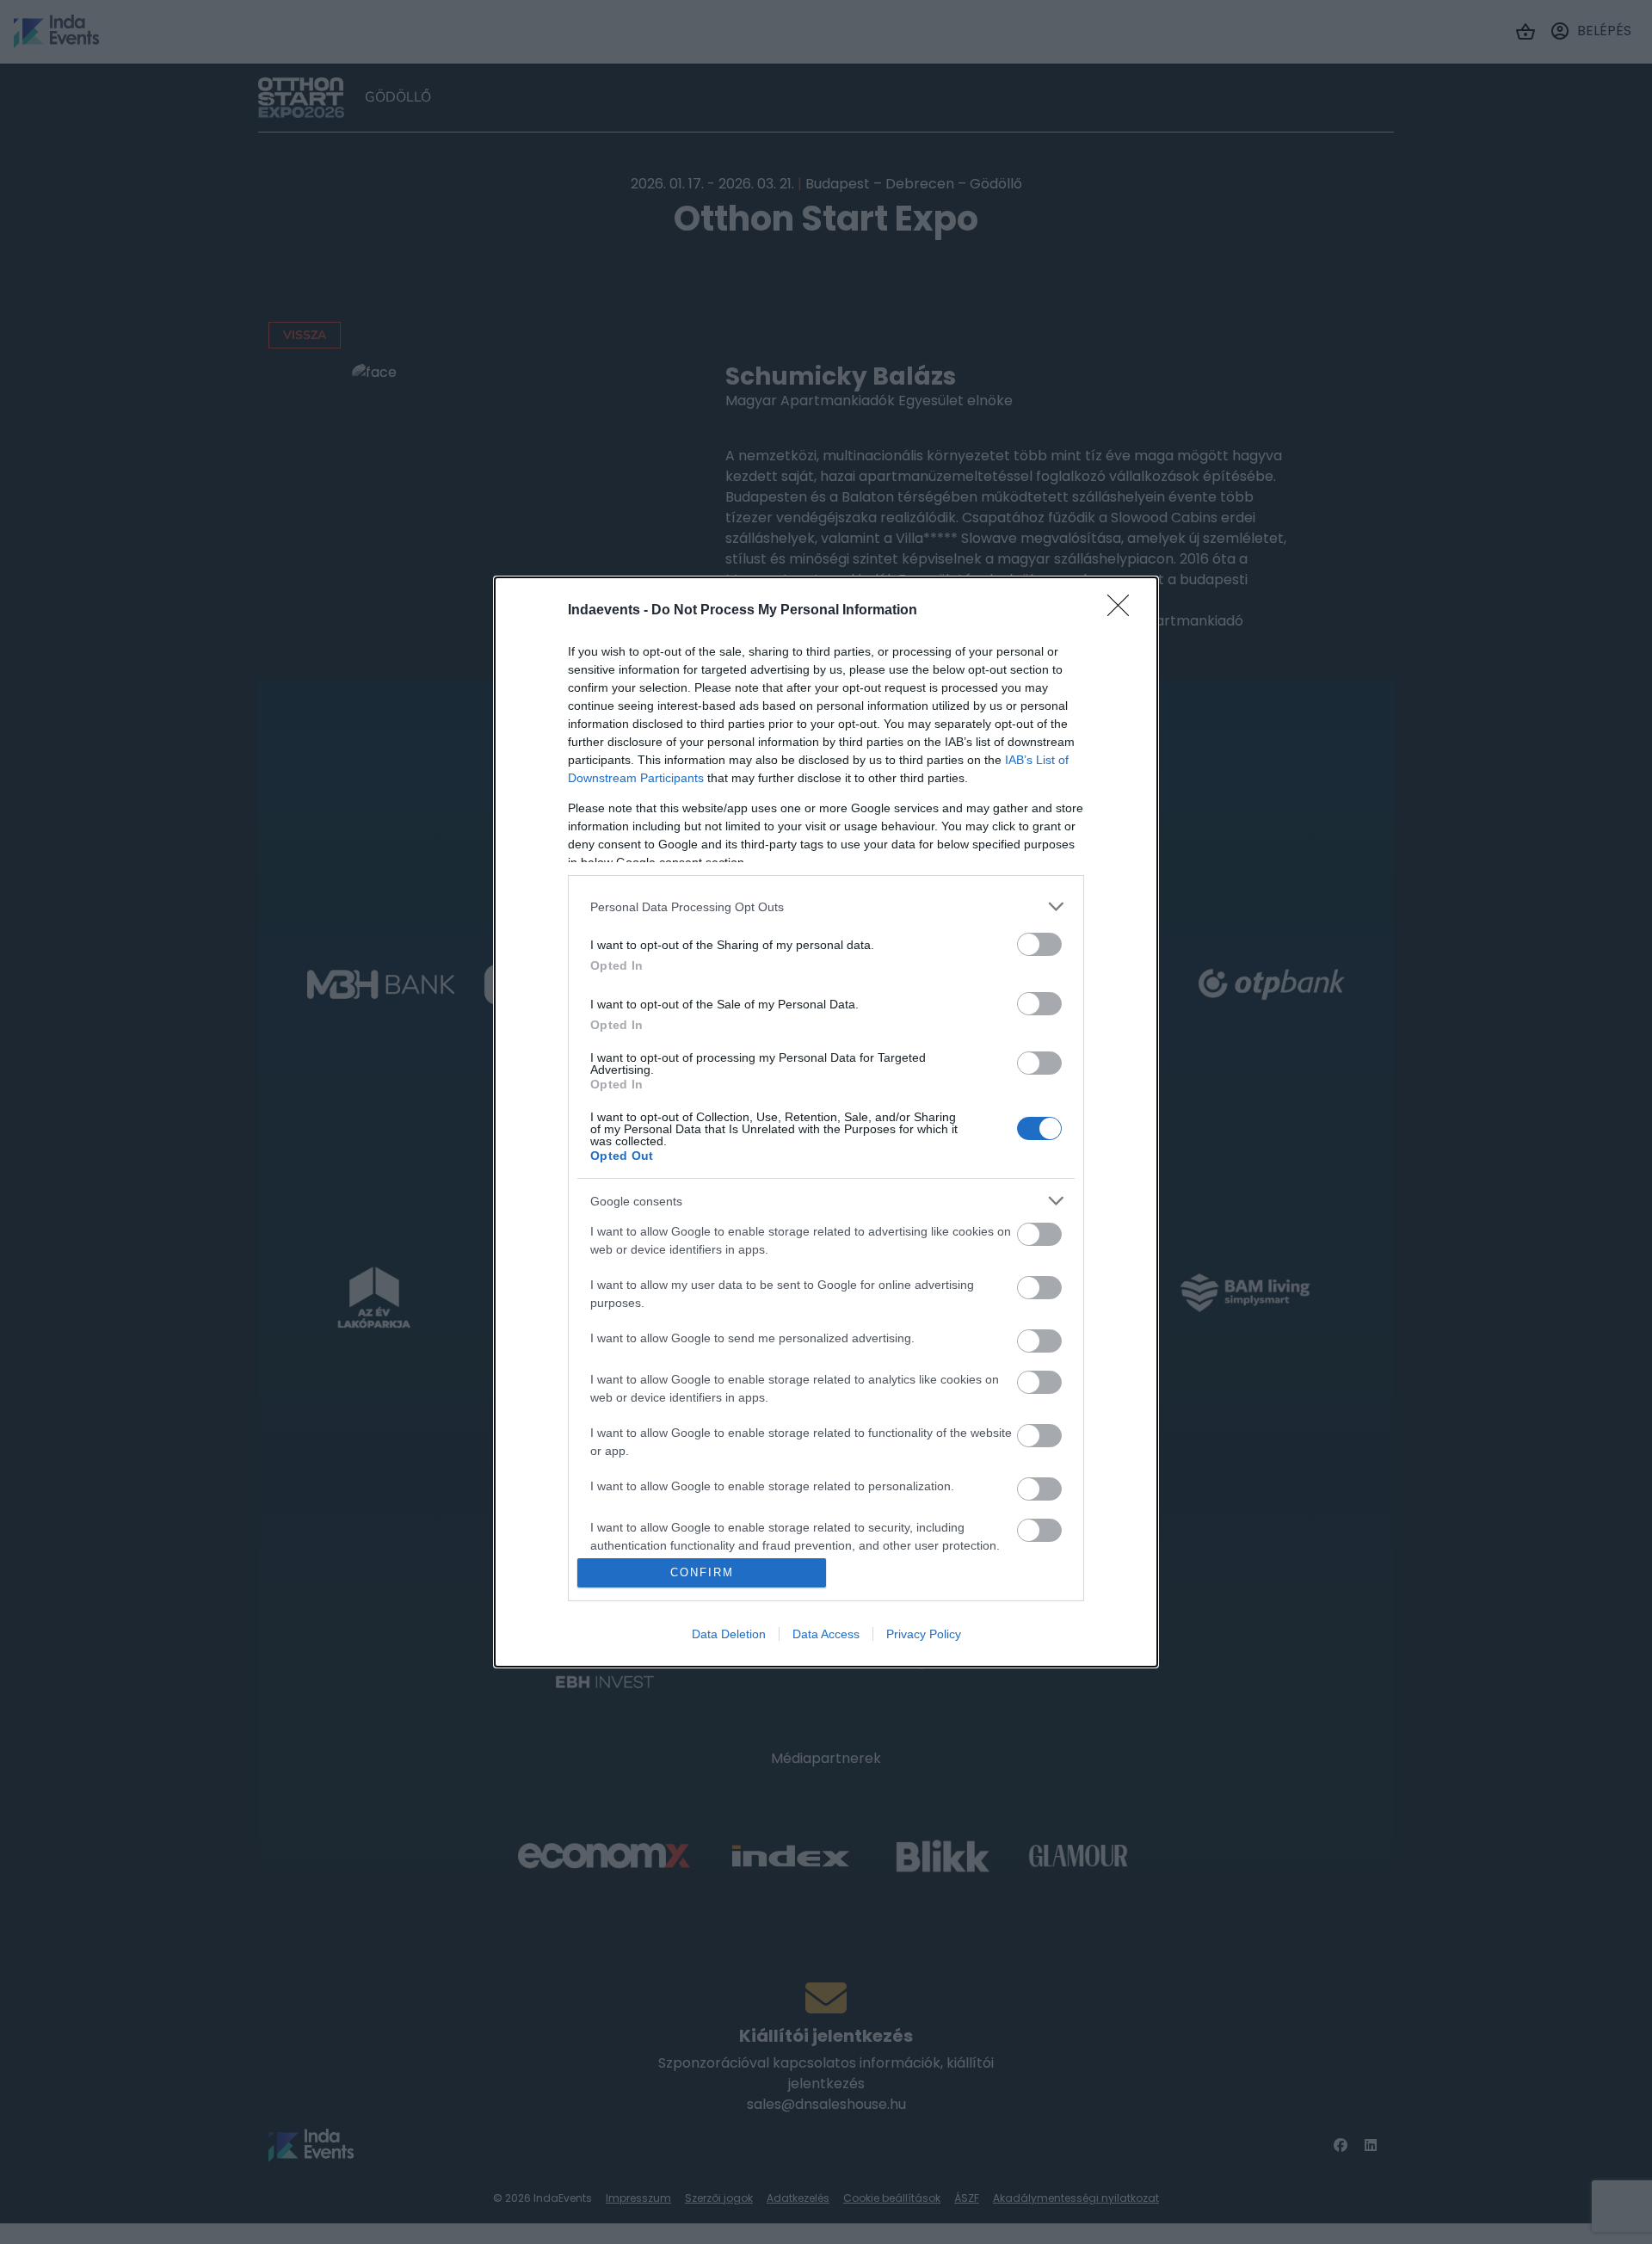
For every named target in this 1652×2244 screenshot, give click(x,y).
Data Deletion (729, 1634)
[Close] (1124, 611)
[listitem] (826, 906)
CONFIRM (702, 1572)
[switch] (1039, 944)
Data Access (826, 1634)
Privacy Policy (924, 1634)
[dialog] (826, 1122)
